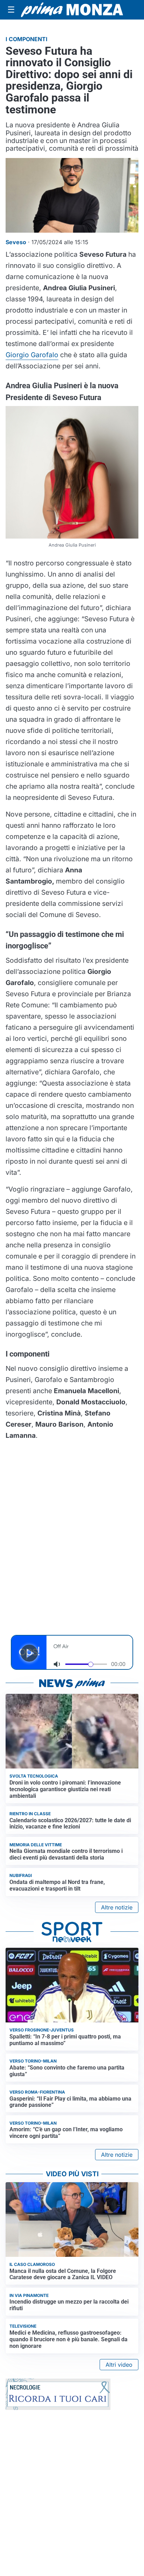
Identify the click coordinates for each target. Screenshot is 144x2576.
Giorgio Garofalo (32, 355)
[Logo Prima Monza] (72, 10)
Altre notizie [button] (117, 1907)
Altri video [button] (119, 2365)
